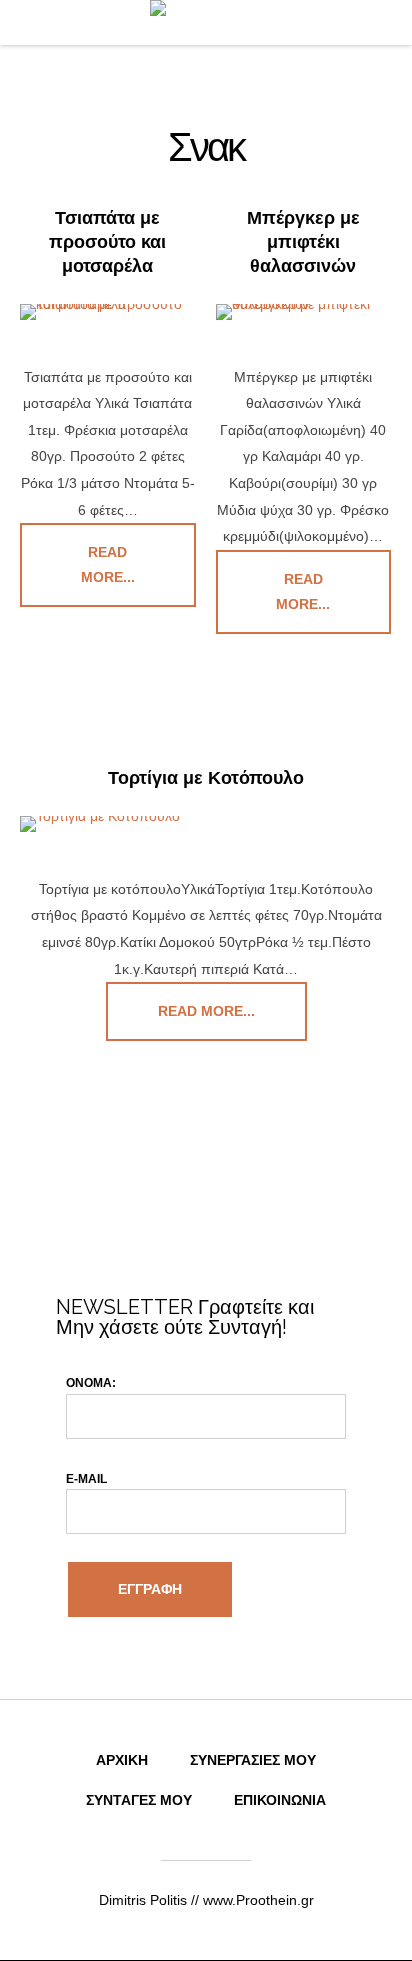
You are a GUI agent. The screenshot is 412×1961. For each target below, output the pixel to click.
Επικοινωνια (280, 1800)
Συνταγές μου (139, 1800)
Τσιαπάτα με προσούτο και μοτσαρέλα (107, 242)
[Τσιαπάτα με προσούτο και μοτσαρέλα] (108, 312)
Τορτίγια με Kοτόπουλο (206, 778)
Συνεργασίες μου (253, 1760)
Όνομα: (91, 1383)
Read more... (108, 564)
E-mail (86, 1479)
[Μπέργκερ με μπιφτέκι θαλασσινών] (304, 312)
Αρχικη (122, 1760)
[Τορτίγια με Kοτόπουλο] (206, 824)
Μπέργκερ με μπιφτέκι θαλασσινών (303, 242)
